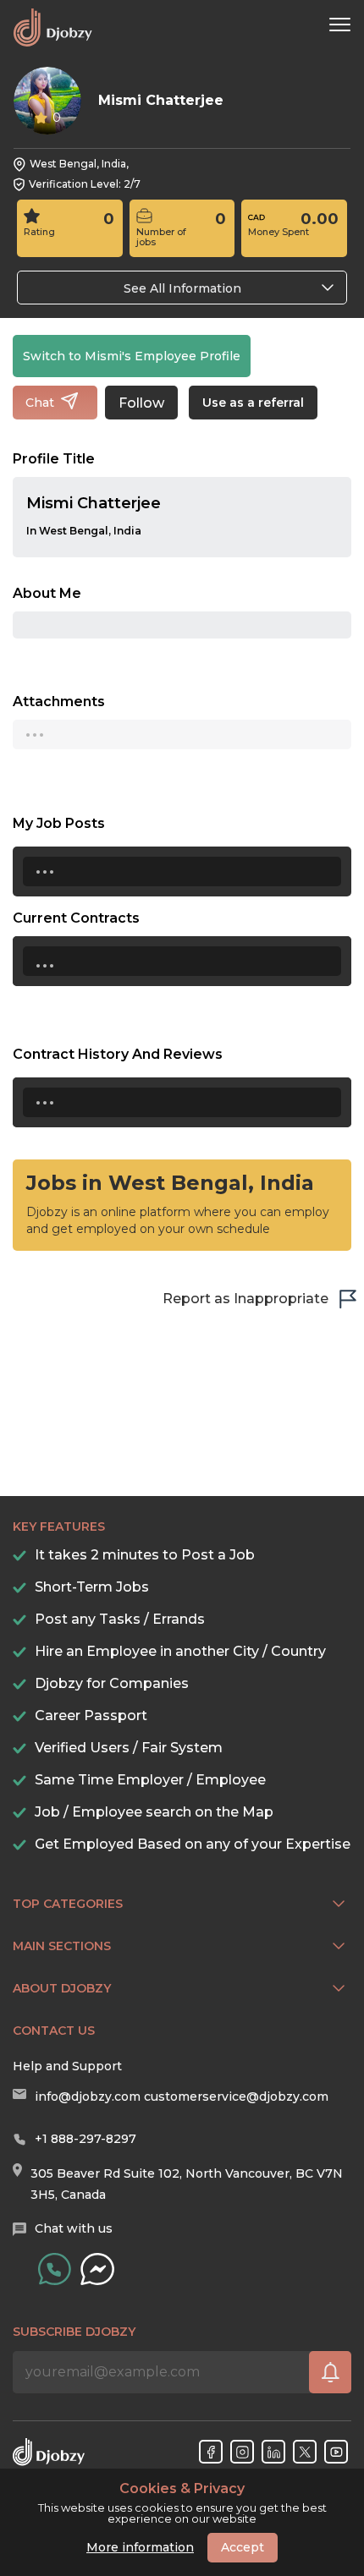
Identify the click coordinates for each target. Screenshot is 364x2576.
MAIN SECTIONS (62, 1946)
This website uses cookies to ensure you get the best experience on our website (182, 2503)
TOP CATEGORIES (68, 1904)
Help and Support (67, 2066)
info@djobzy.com (88, 2096)
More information (140, 2547)
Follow (141, 403)
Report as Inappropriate (245, 1299)
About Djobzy (62, 1988)
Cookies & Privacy (182, 2489)
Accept (243, 2547)
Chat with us (74, 2228)
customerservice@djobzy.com (236, 2096)
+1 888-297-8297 (85, 2139)
